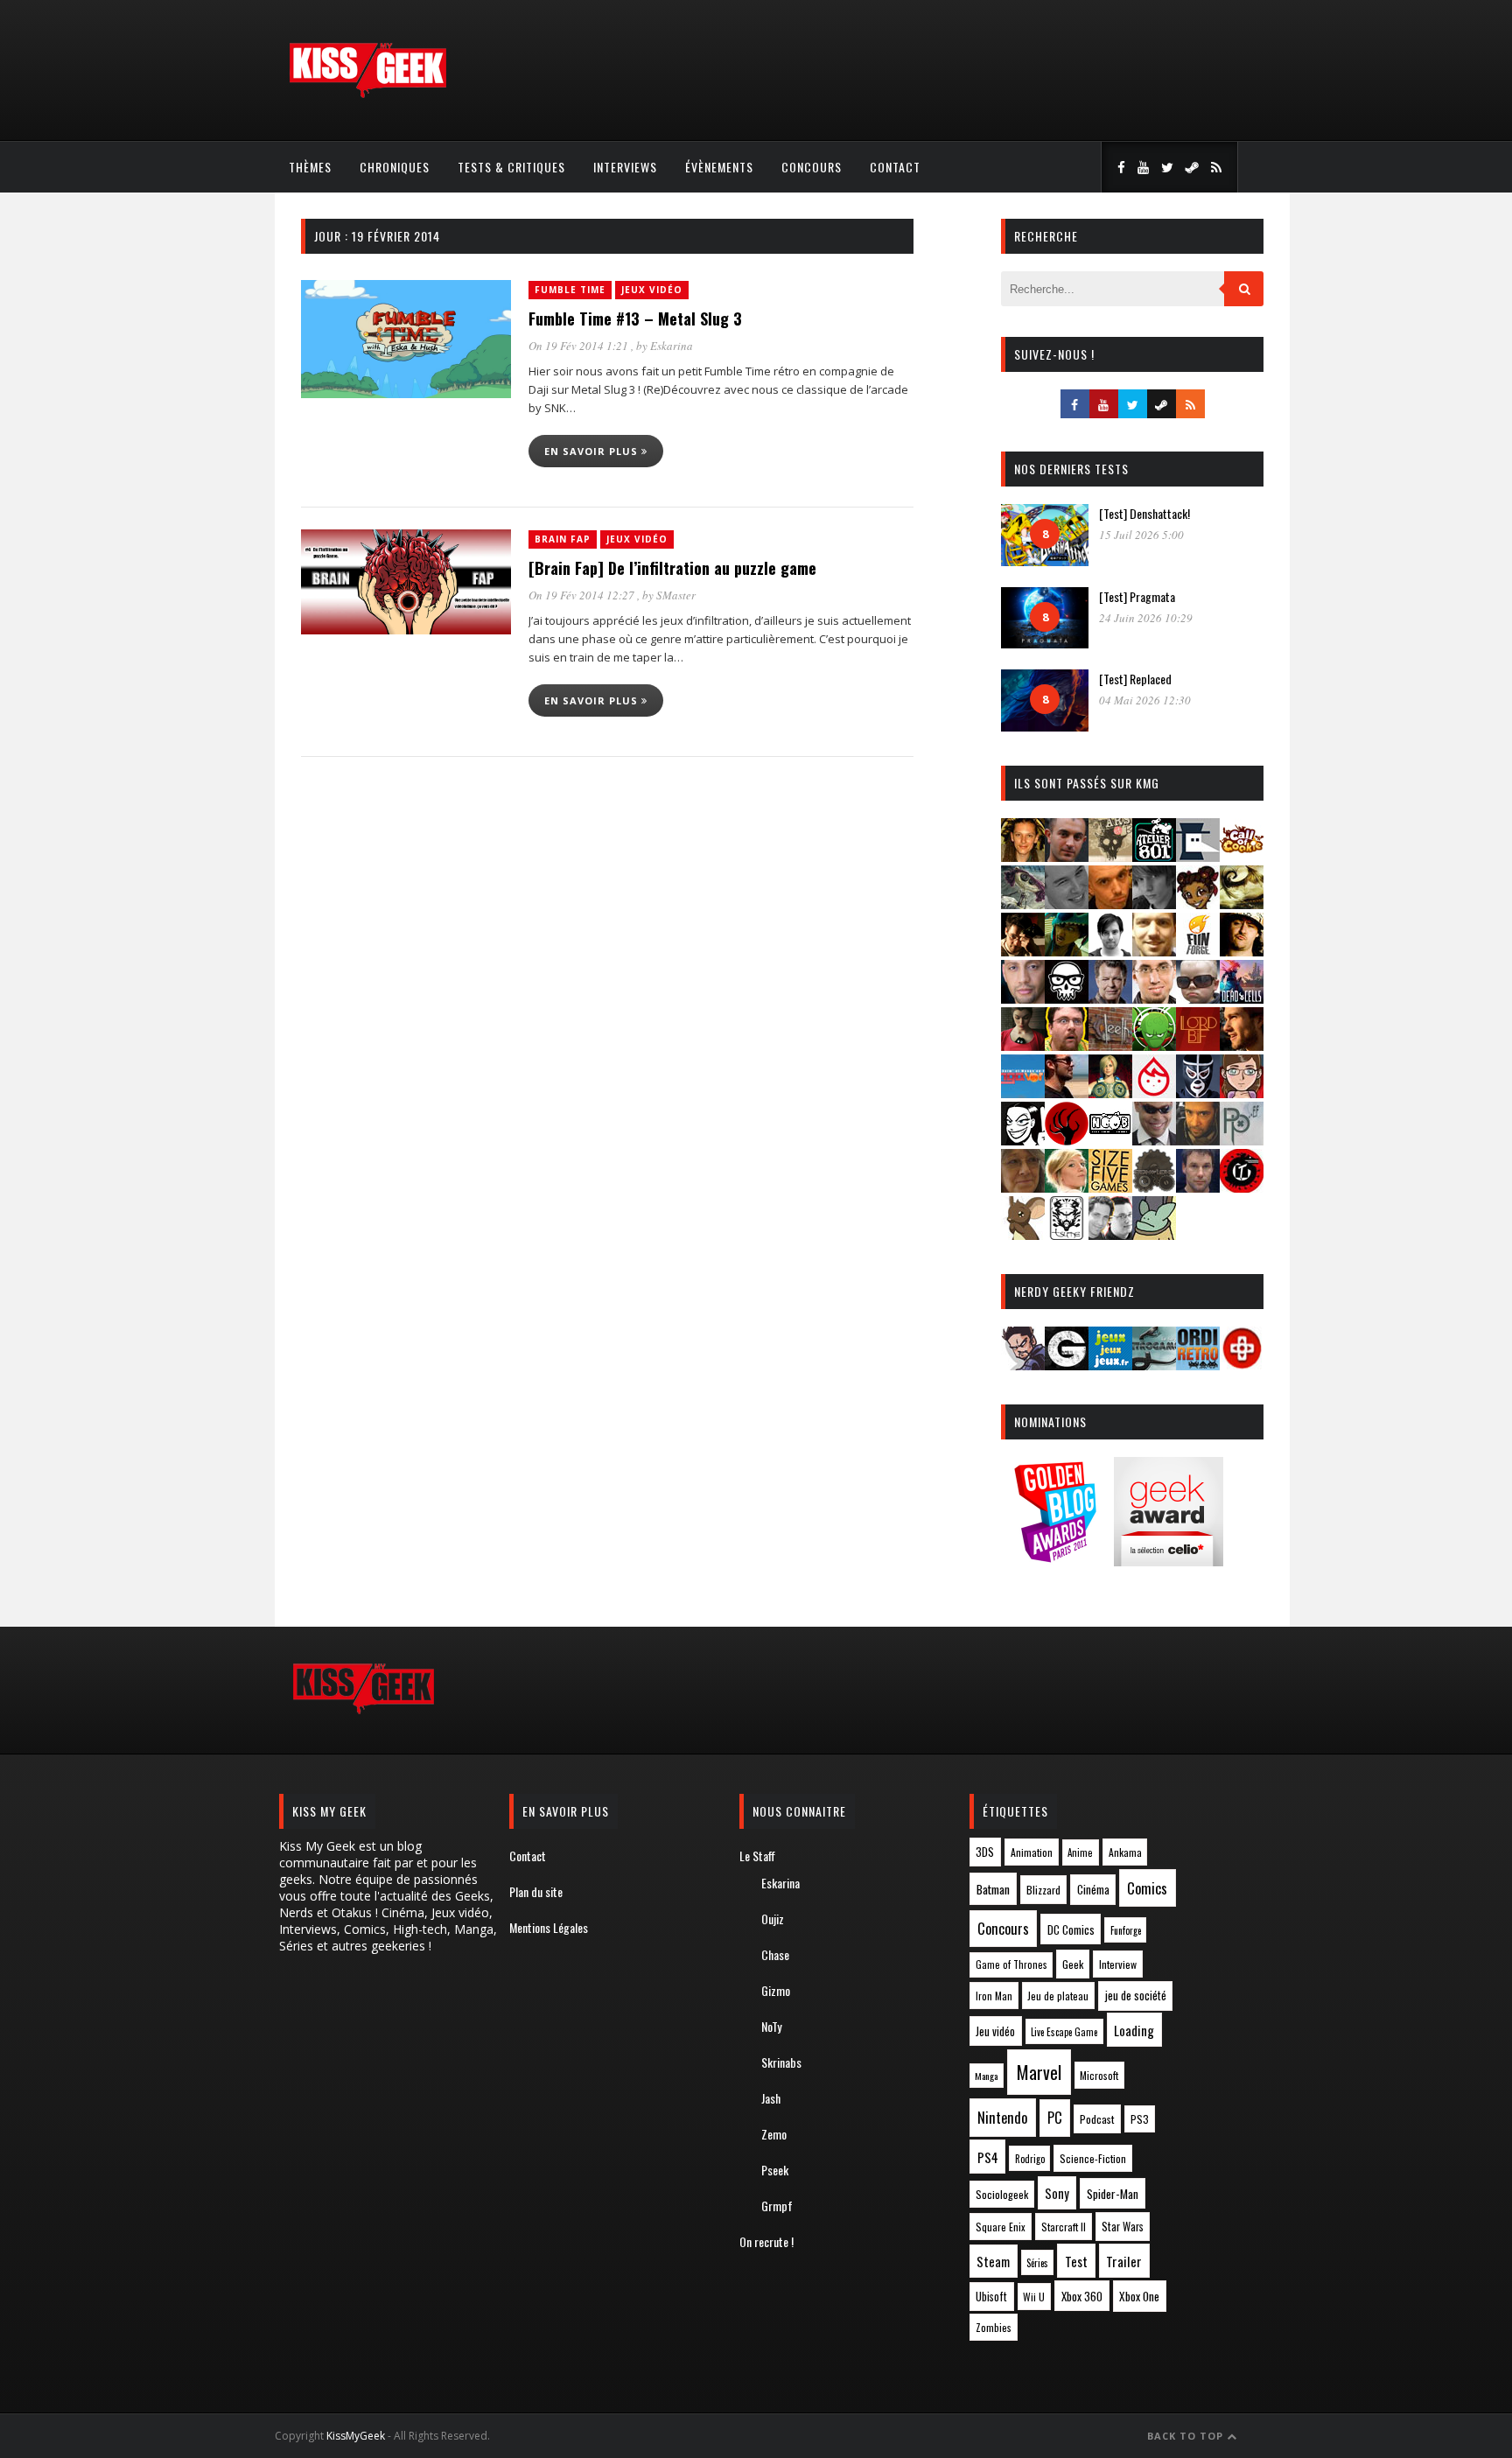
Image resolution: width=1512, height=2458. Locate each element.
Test (1076, 2261)
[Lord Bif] (1198, 1045)
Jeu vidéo (995, 2031)
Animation (1032, 1852)
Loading (1134, 2030)
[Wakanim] (1110, 1234)
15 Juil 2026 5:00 (1141, 535)
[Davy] (1110, 903)
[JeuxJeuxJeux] (1110, 1365)
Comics (1147, 1888)
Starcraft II (1064, 2227)
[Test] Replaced (1135, 679)
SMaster (676, 595)
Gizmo (776, 1990)
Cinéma (1093, 1889)
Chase (775, 1954)
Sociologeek (1002, 2194)
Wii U (1034, 2297)
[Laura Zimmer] (1023, 1045)
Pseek (775, 2170)
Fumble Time (570, 290)
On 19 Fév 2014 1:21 (580, 346)
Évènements (719, 167)
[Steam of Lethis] (1154, 1187)
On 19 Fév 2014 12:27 (583, 595)
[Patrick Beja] (1198, 1140)
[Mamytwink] (1242, 1045)
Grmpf (777, 2206)
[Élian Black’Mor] (1242, 903)
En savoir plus (593, 451)
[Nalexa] (1242, 1092)
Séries (1037, 2263)
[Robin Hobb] (1023, 1187)
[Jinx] (1067, 998)
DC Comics (1071, 1929)
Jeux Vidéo (652, 290)
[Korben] (1198, 998)
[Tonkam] (1242, 1187)
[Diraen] (1198, 903)
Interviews (625, 167)
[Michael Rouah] (1154, 1092)
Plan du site (536, 1891)
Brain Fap (563, 539)
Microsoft (1099, 2075)
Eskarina (672, 346)
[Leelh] (1110, 1045)
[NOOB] (1110, 1140)
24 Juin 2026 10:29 (1146, 618)
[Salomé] (1067, 1187)
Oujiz (773, 1919)
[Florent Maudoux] (1067, 951)
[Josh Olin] (1154, 998)
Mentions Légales (549, 1927)
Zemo (774, 2134)
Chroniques (395, 167)
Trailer (1124, 2261)
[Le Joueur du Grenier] (1067, 1045)
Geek (1073, 1964)
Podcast (1097, 2119)
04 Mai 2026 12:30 (1145, 700)
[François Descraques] (1110, 951)
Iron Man (994, 1996)
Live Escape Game (1064, 2032)
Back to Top (1187, 2436)
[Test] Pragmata (1137, 596)
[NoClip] (1067, 1140)
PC (1055, 2118)
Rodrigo (1030, 2159)
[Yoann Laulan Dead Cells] (1242, 998)
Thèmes (310, 167)
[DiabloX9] (1154, 903)
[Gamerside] (1067, 1365)
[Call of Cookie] (1242, 856)
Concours (812, 167)
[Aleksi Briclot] (1023, 856)
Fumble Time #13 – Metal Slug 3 (635, 319)
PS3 (1140, 2119)
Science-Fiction (1093, 2158)
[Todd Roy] (1198, 1187)
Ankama (1125, 1852)
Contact (895, 167)
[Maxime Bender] (1067, 1092)
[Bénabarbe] (1198, 856)
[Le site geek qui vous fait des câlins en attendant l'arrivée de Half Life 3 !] (367, 94)
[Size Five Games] (1110, 1187)
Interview (1118, 1964)
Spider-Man (1113, 2194)
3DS (985, 1852)
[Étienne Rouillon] (1023, 951)
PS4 (988, 2157)
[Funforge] (1198, 951)
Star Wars (1123, 2227)
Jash (771, 2098)
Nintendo (1002, 2117)
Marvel (1039, 2072)
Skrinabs (781, 2062)
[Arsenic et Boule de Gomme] (1110, 856)
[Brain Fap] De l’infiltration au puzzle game (672, 568)
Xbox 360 (1082, 2296)
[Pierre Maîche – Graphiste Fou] (1023, 1365)
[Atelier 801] (1154, 856)
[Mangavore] (1023, 1092)
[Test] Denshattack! (1144, 513)
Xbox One (1139, 2296)
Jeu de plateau (1058, 1996)
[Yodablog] (1154, 1234)
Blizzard (1043, 1890)
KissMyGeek (356, 2436)
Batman (993, 1889)
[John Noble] (1110, 998)
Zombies (994, 2327)
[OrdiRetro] (1198, 1365)
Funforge (1126, 1930)
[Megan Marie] (1110, 1092)
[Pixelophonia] (1242, 1140)
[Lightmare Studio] (1154, 1045)
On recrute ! (766, 2241)
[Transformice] (1023, 1234)
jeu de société (1136, 1996)
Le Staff (757, 1856)
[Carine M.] (1023, 903)
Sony (1057, 2193)
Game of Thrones (1011, 1964)
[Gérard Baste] (1242, 951)
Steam (993, 2262)
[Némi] (1023, 1140)
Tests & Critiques (511, 167)
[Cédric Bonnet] (1067, 903)
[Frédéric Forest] (1154, 951)
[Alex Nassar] (1067, 856)
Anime (1080, 1852)
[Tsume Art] (1067, 1234)
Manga (986, 2076)
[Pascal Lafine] (1154, 1140)
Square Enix (1001, 2227)
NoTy (771, 2026)
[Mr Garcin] (1198, 1092)
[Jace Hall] (1023, 998)
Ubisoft (991, 2297)
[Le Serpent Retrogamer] (1154, 1365)
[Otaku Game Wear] (1242, 1365)
